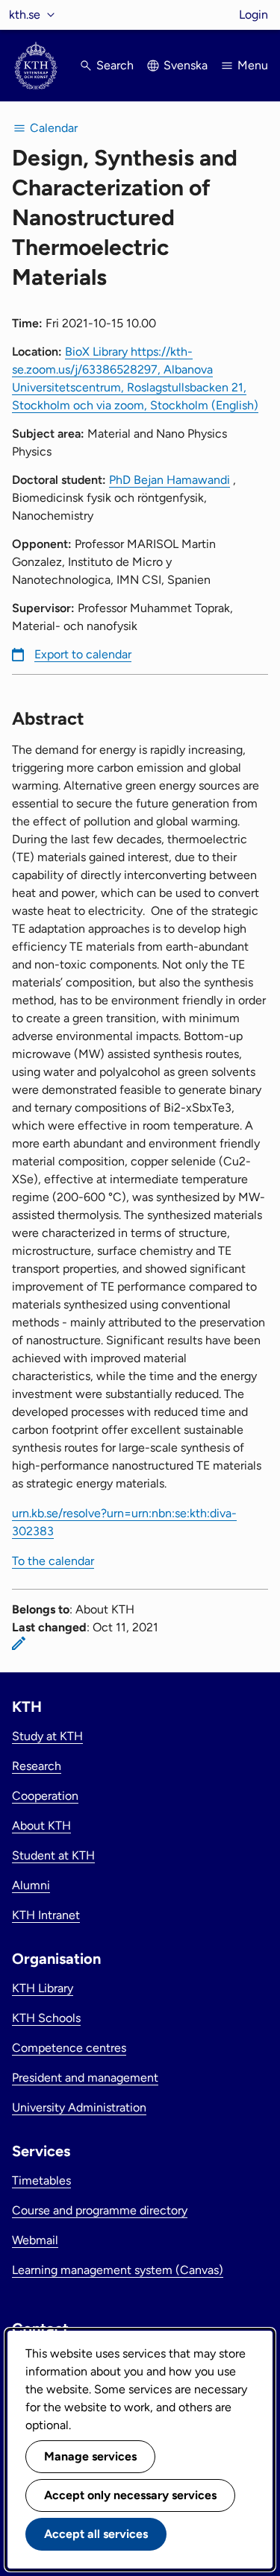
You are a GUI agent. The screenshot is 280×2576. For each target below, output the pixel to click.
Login (253, 15)
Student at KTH (53, 1855)
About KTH (41, 1826)
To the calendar (53, 1561)
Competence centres (69, 2048)
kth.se (25, 15)
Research (37, 1766)
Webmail (35, 2240)
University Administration (79, 2107)
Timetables (41, 2180)
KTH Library (43, 1988)
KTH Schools (46, 2018)
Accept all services (96, 2534)
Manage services (90, 2456)
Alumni (31, 1885)
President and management (85, 2078)
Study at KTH (47, 1736)
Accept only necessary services (130, 2495)
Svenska (186, 65)
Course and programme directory (100, 2210)
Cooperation (45, 1796)
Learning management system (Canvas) (118, 2270)
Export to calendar (83, 654)
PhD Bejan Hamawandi (169, 480)
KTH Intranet (46, 1915)
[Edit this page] (19, 1643)
